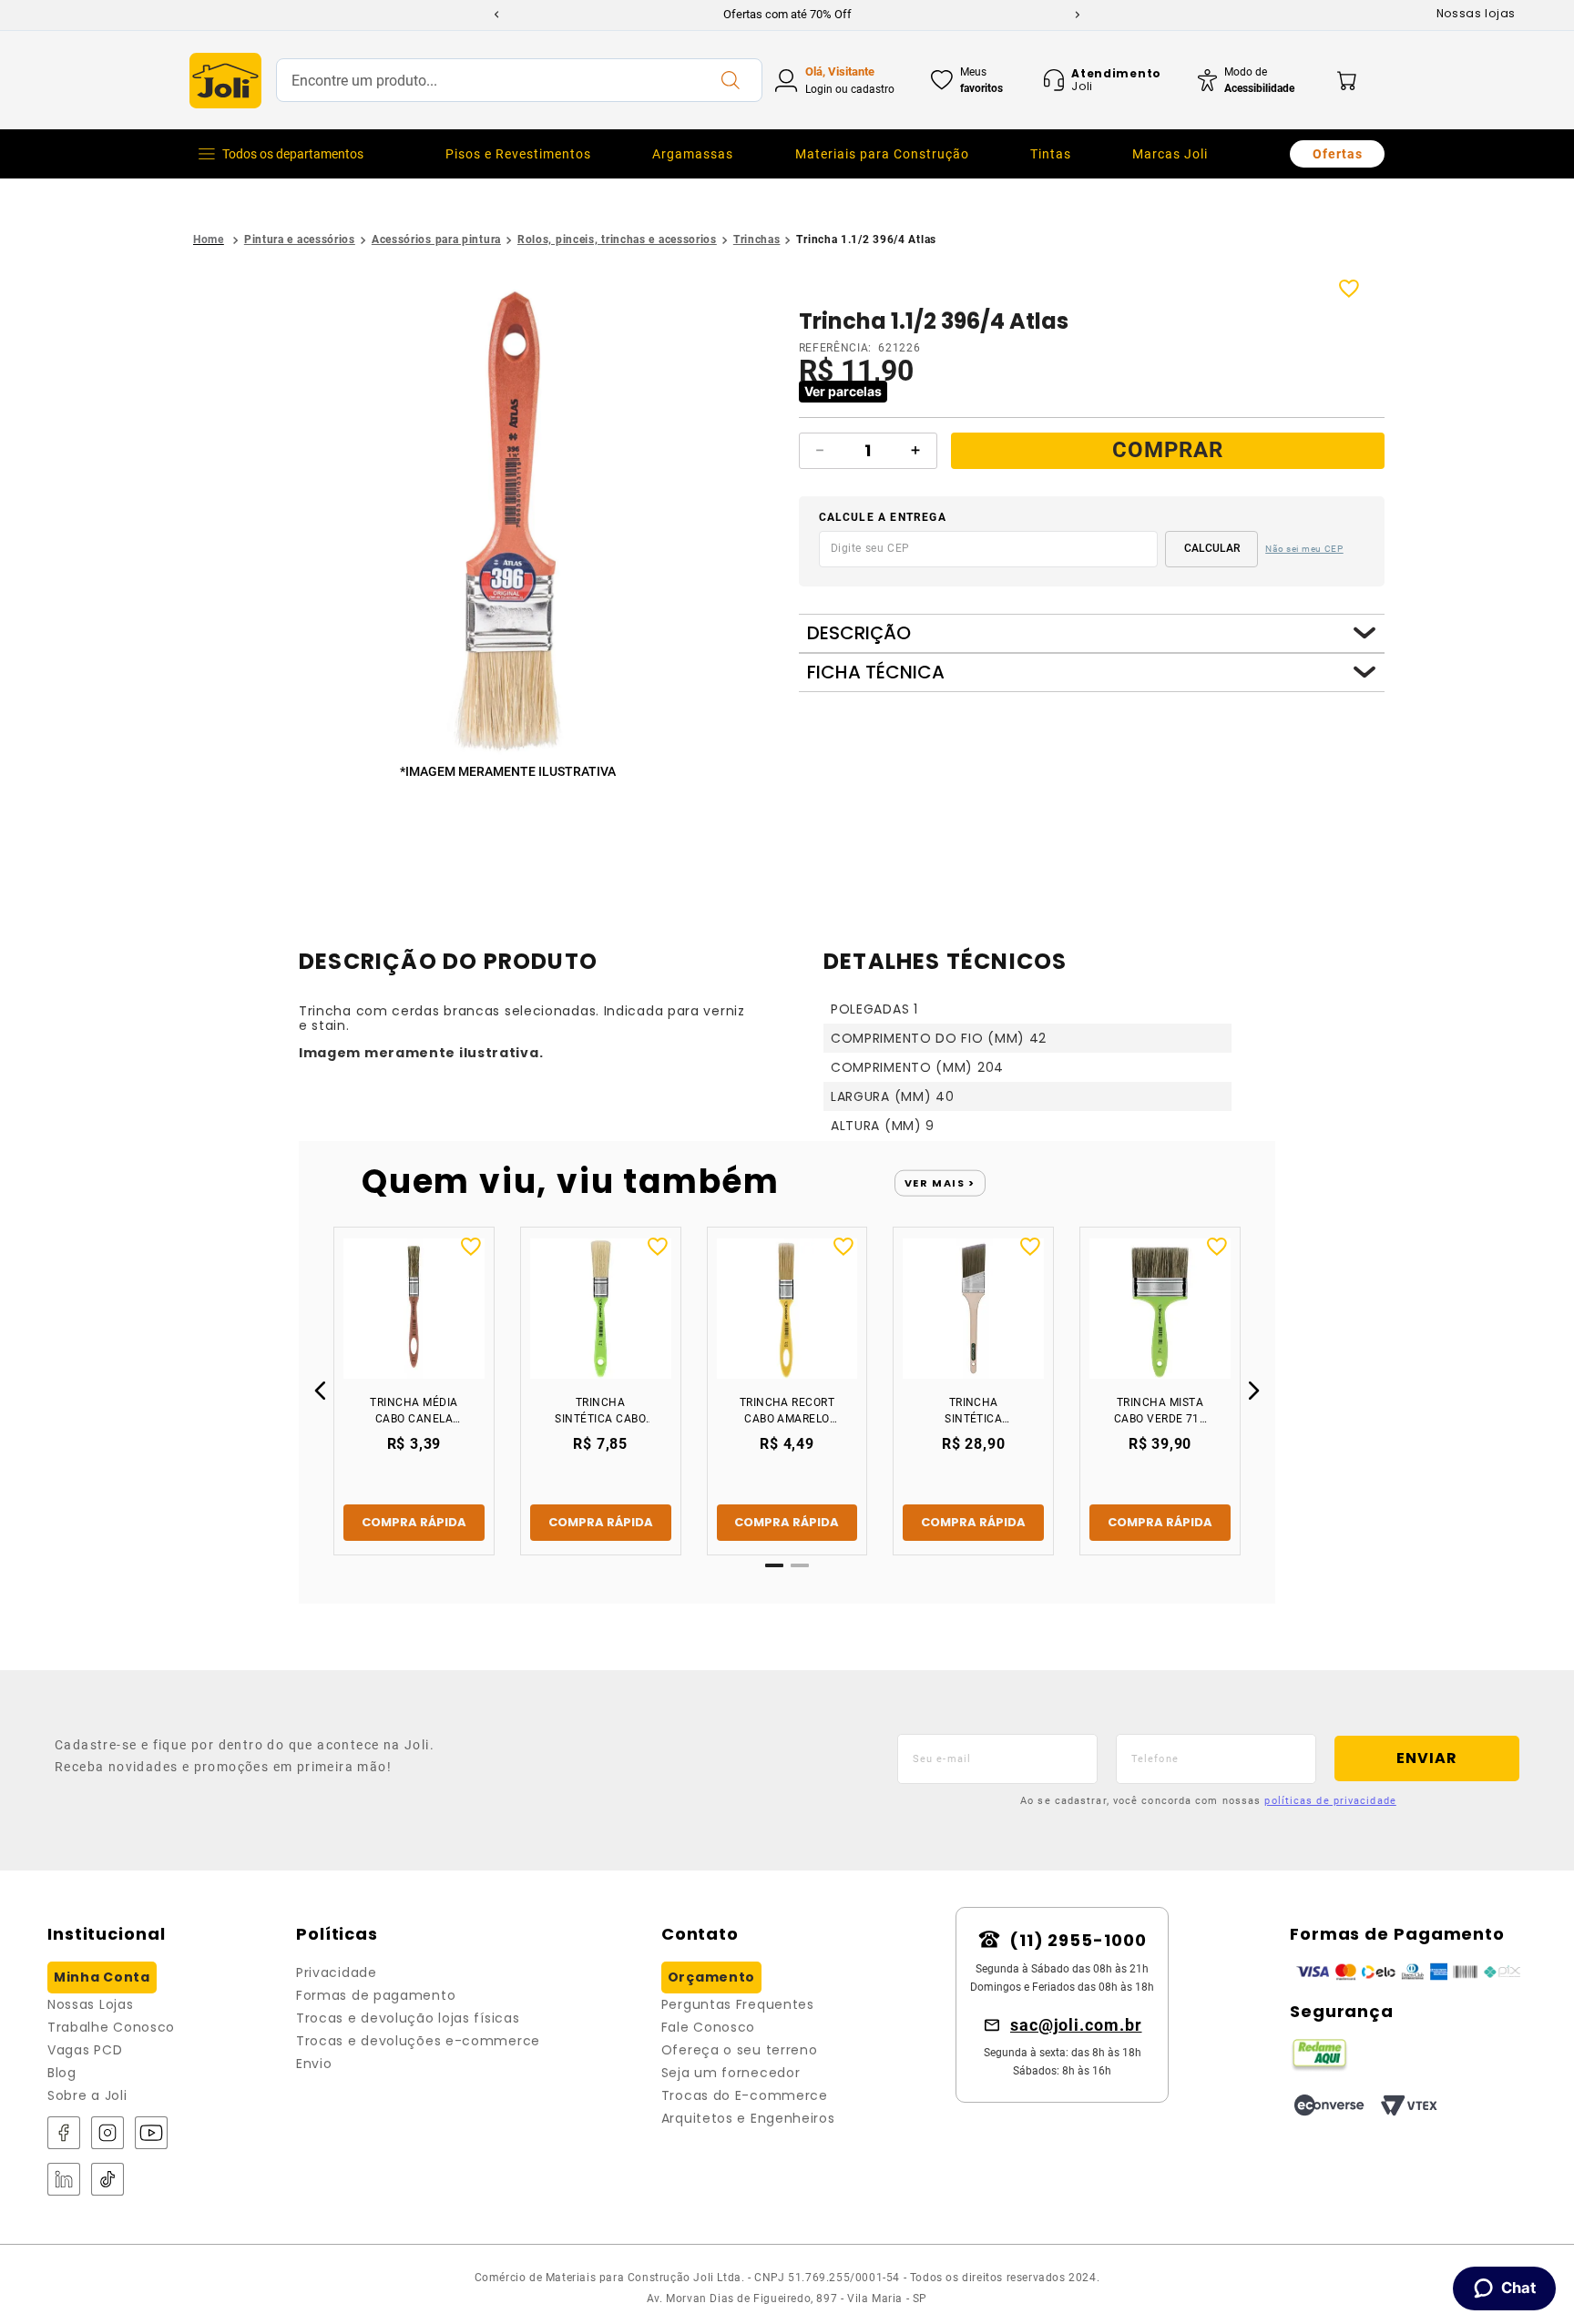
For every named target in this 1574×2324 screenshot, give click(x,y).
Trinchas (757, 240)
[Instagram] (107, 2134)
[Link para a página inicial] (209, 240)
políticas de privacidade (1330, 1801)
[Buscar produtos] (730, 80)
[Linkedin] (64, 2181)
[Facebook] (64, 2134)
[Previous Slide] (496, 15)
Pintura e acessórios (300, 240)
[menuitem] (518, 154)
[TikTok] (107, 2181)
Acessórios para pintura (436, 240)
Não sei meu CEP (1304, 549)
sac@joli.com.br (1076, 2025)
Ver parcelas (843, 391)
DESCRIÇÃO (859, 633)
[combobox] (519, 80)
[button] (511, 520)
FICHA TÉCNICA (876, 673)
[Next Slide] (1078, 15)
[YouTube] (151, 2134)
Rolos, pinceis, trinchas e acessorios (617, 240)
